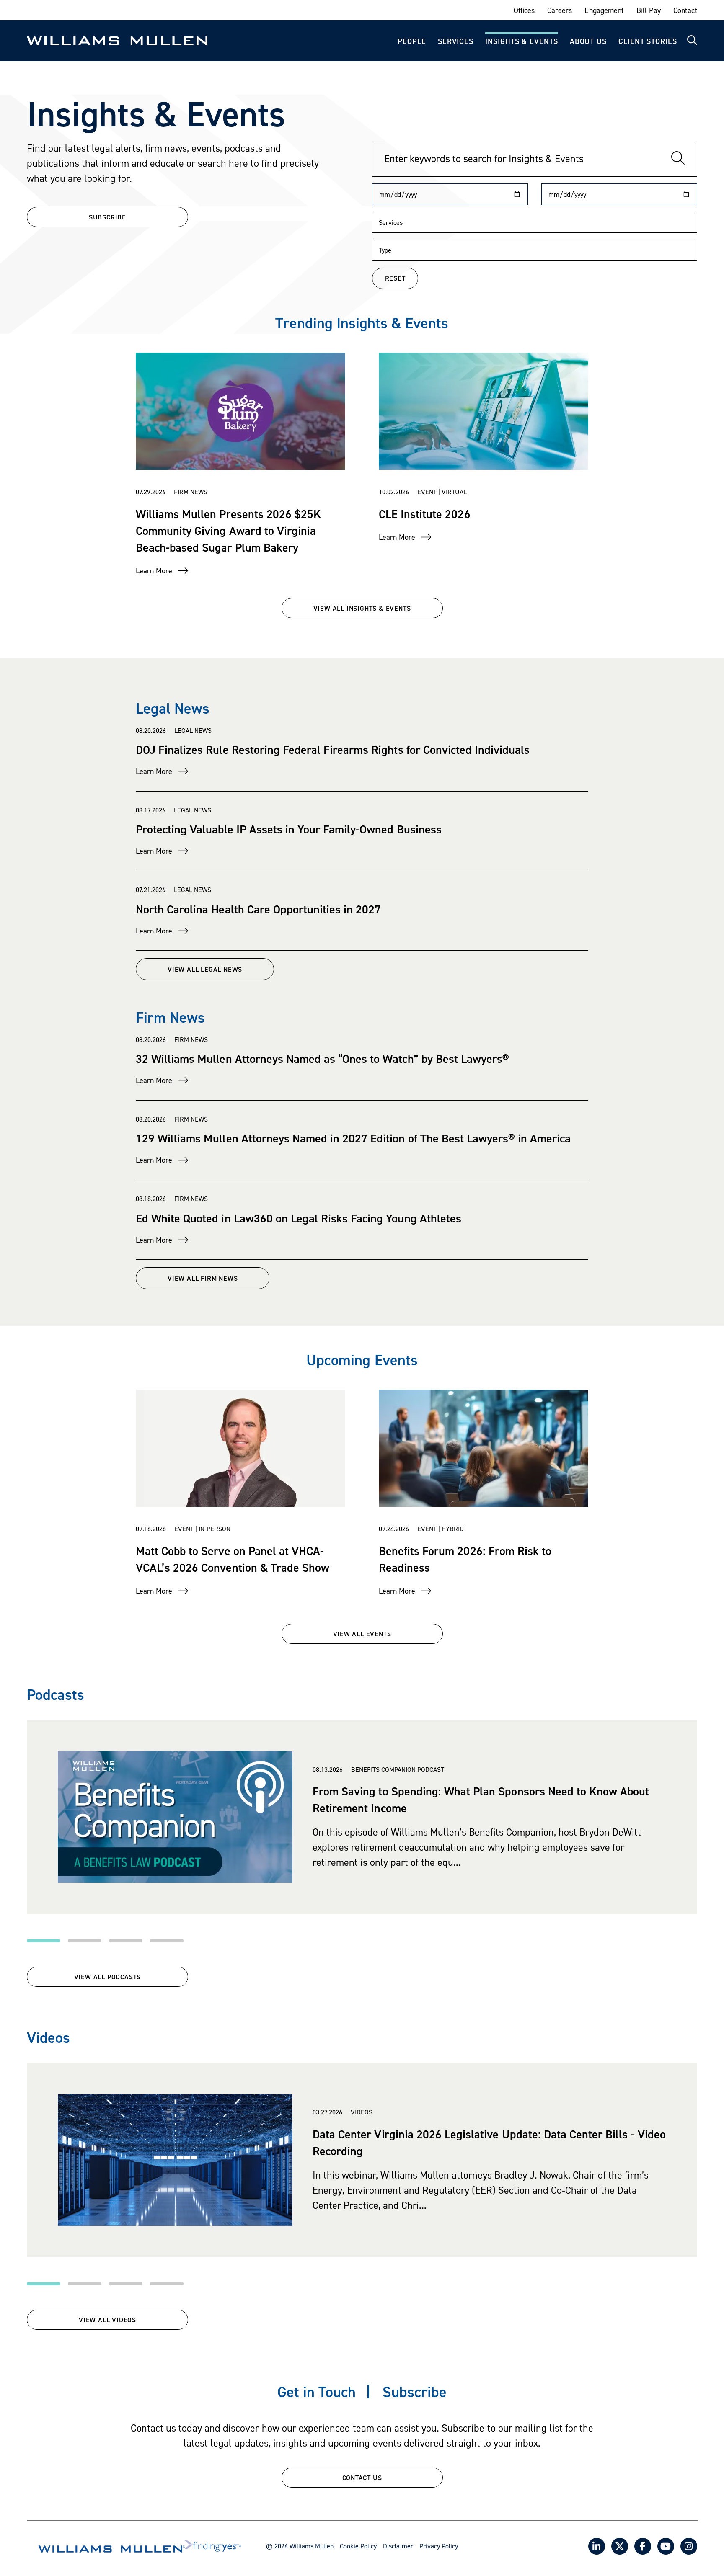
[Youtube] (666, 2546)
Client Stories (648, 41)
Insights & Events (521, 41)
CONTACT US (362, 2478)
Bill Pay (649, 10)
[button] (44, 1941)
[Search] (678, 159)
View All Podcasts (108, 1977)
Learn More (154, 571)
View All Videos (107, 2320)
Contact (685, 10)
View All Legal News (205, 969)
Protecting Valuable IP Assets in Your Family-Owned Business (289, 829)
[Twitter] (620, 2546)
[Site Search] (692, 41)
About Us (588, 41)
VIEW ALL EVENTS (362, 1634)
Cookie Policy (358, 2546)
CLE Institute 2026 (425, 514)
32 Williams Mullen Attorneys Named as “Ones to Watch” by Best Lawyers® (322, 1059)
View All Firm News (203, 1278)
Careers (560, 10)
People (412, 41)
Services (456, 41)
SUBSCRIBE (107, 217)
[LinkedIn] (597, 2546)
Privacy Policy (439, 2546)
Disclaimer (398, 2546)
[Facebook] (643, 2546)
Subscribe (415, 2392)
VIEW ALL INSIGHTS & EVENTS (362, 608)
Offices (524, 10)
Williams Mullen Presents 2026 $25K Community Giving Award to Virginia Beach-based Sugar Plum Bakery (228, 531)
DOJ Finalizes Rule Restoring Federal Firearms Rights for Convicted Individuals (333, 750)
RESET (395, 278)
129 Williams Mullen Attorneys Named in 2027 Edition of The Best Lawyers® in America (353, 1138)
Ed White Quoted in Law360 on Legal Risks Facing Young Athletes (299, 1218)
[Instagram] (689, 2546)
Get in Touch (317, 2392)
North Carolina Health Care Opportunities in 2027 (258, 909)
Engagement (604, 10)
